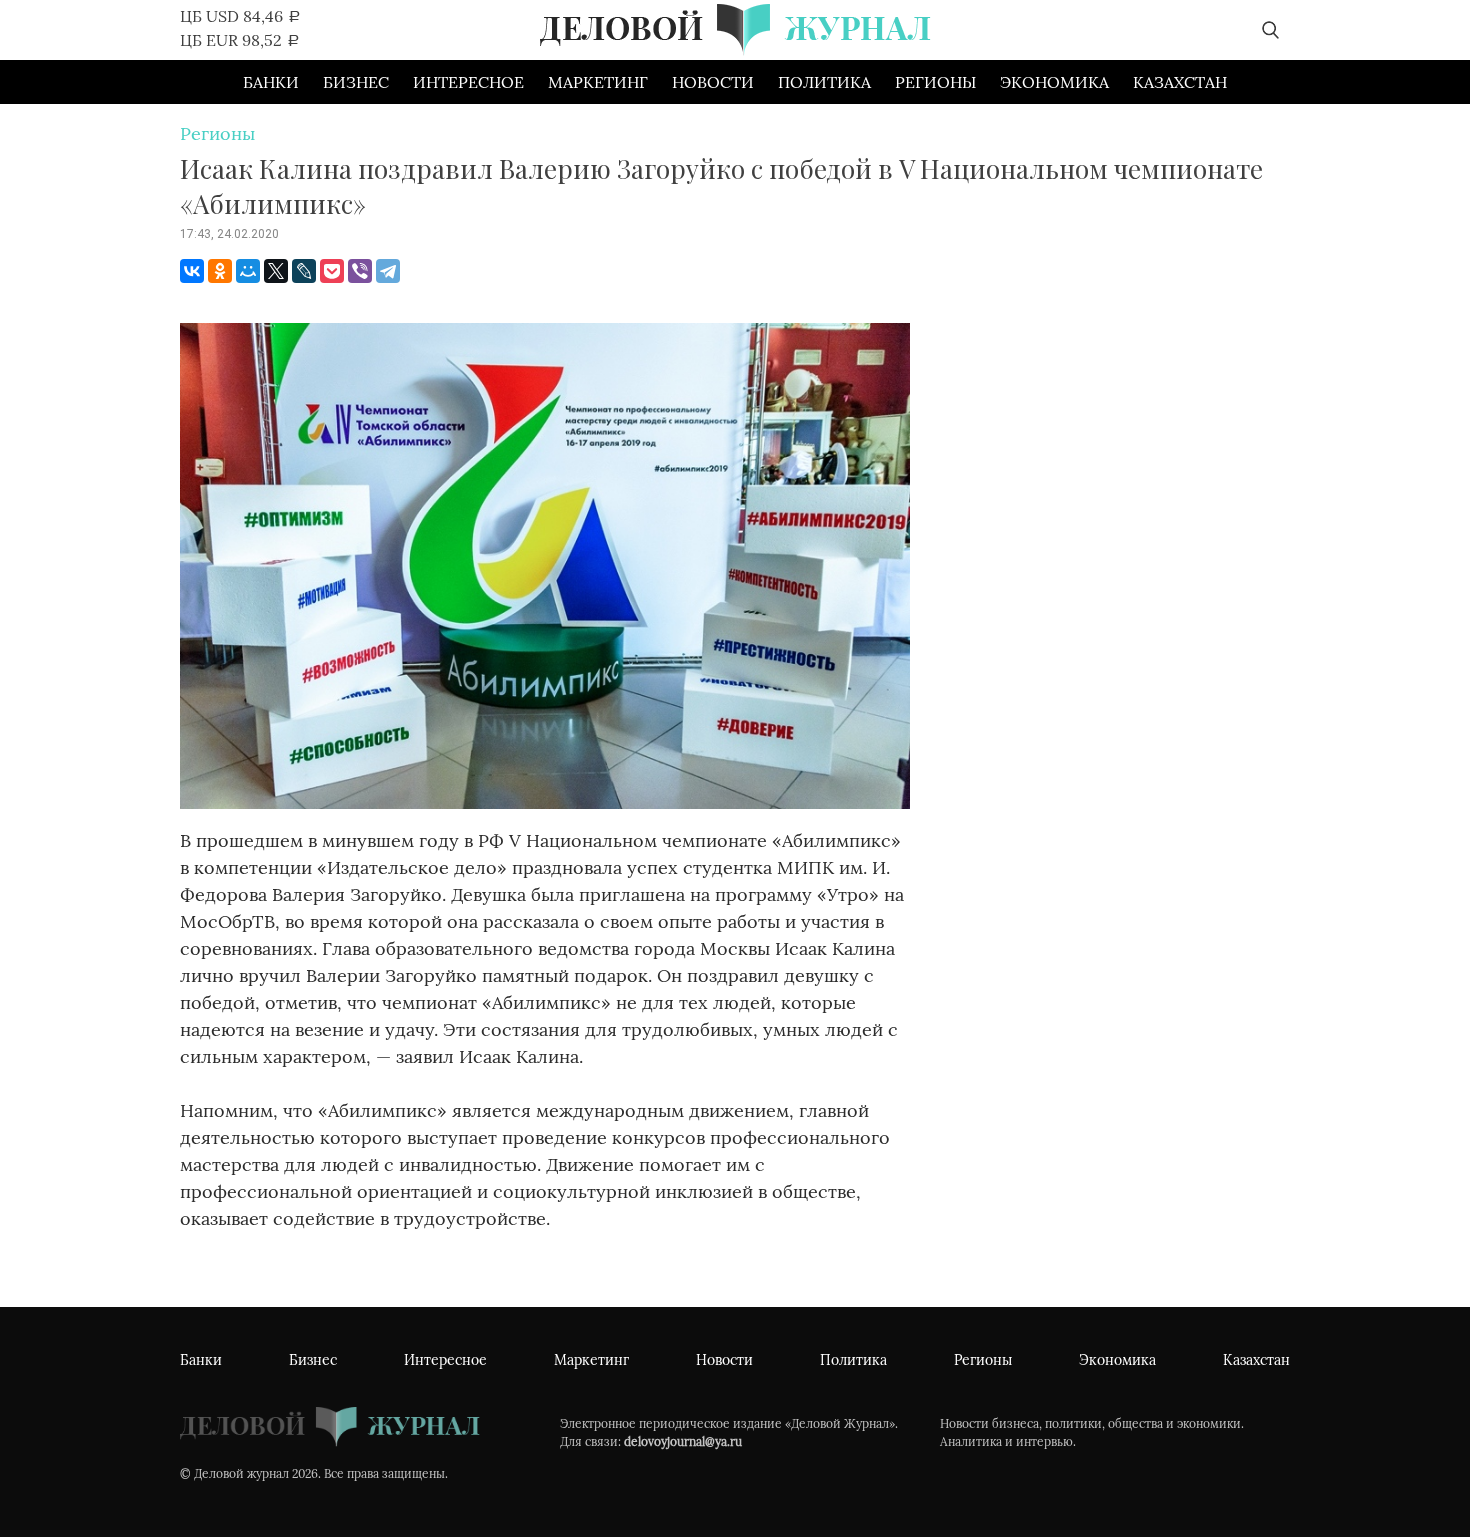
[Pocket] (332, 271)
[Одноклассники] (220, 271)
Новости (713, 82)
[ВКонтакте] (192, 271)
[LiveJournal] (304, 271)
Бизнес (356, 82)
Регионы (935, 82)
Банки (271, 82)
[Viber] (360, 271)
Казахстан (1180, 82)
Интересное (468, 82)
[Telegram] (388, 271)
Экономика (1054, 82)
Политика (824, 82)
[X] (276, 271)
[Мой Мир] (248, 271)
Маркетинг (598, 82)
